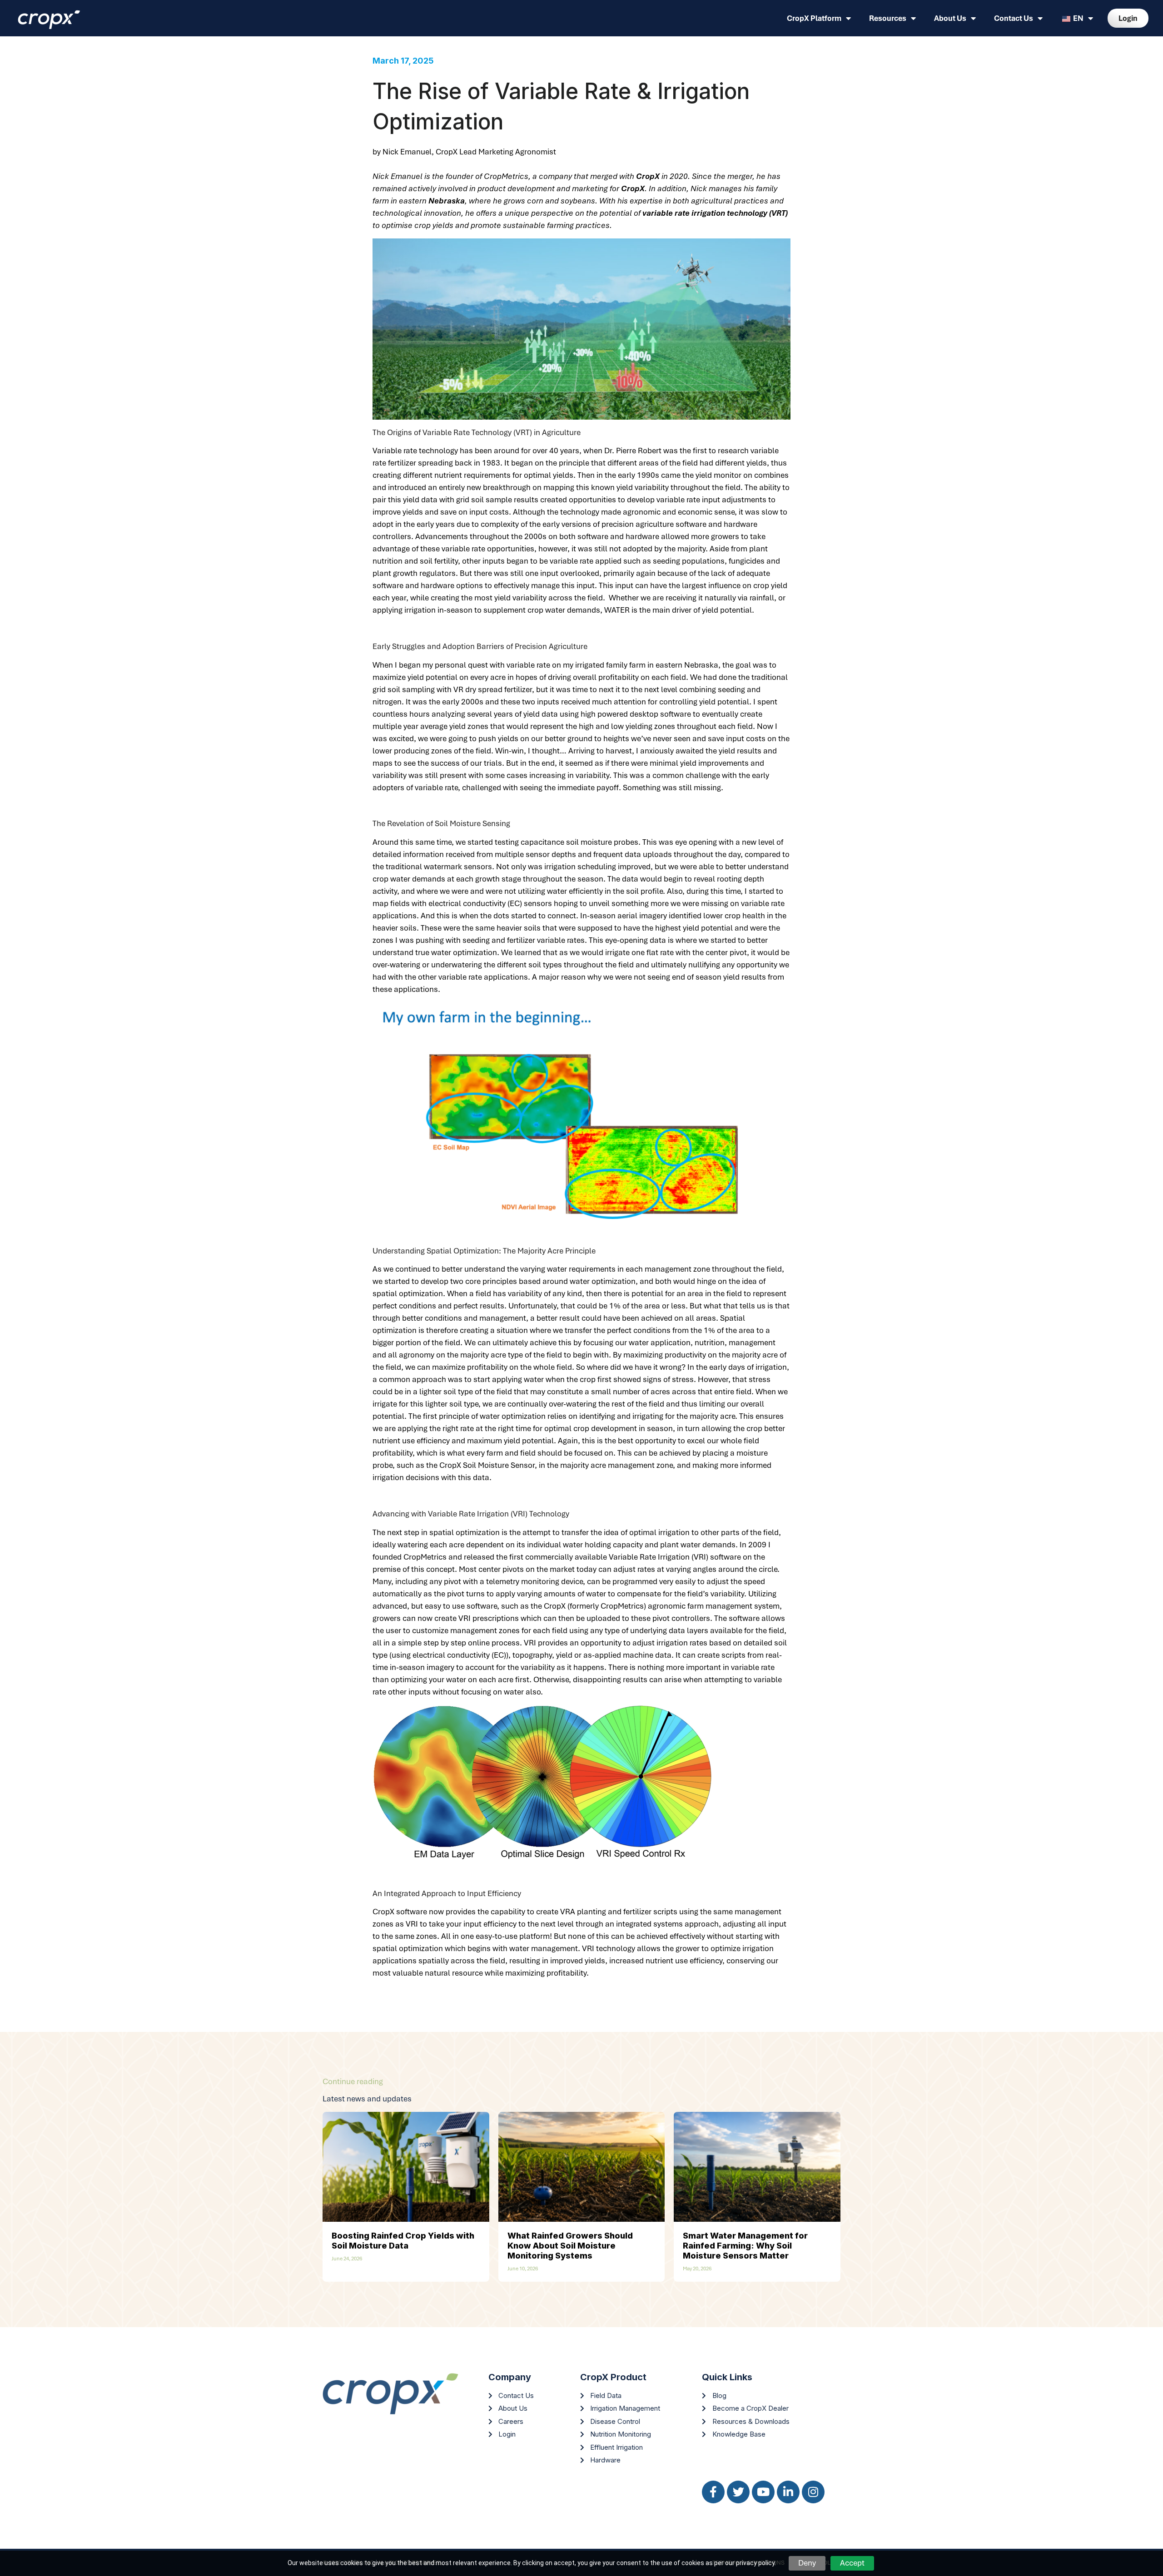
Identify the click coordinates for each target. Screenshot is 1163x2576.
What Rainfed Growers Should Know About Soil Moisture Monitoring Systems (570, 2246)
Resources (888, 18)
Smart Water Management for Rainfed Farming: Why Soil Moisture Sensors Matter (745, 2246)
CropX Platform (814, 18)
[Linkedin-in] (788, 2492)
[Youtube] (763, 2492)
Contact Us (1014, 18)
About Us (950, 18)
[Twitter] (738, 2492)
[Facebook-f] (713, 2492)
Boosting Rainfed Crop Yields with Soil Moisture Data (403, 2241)
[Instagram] (813, 2492)
